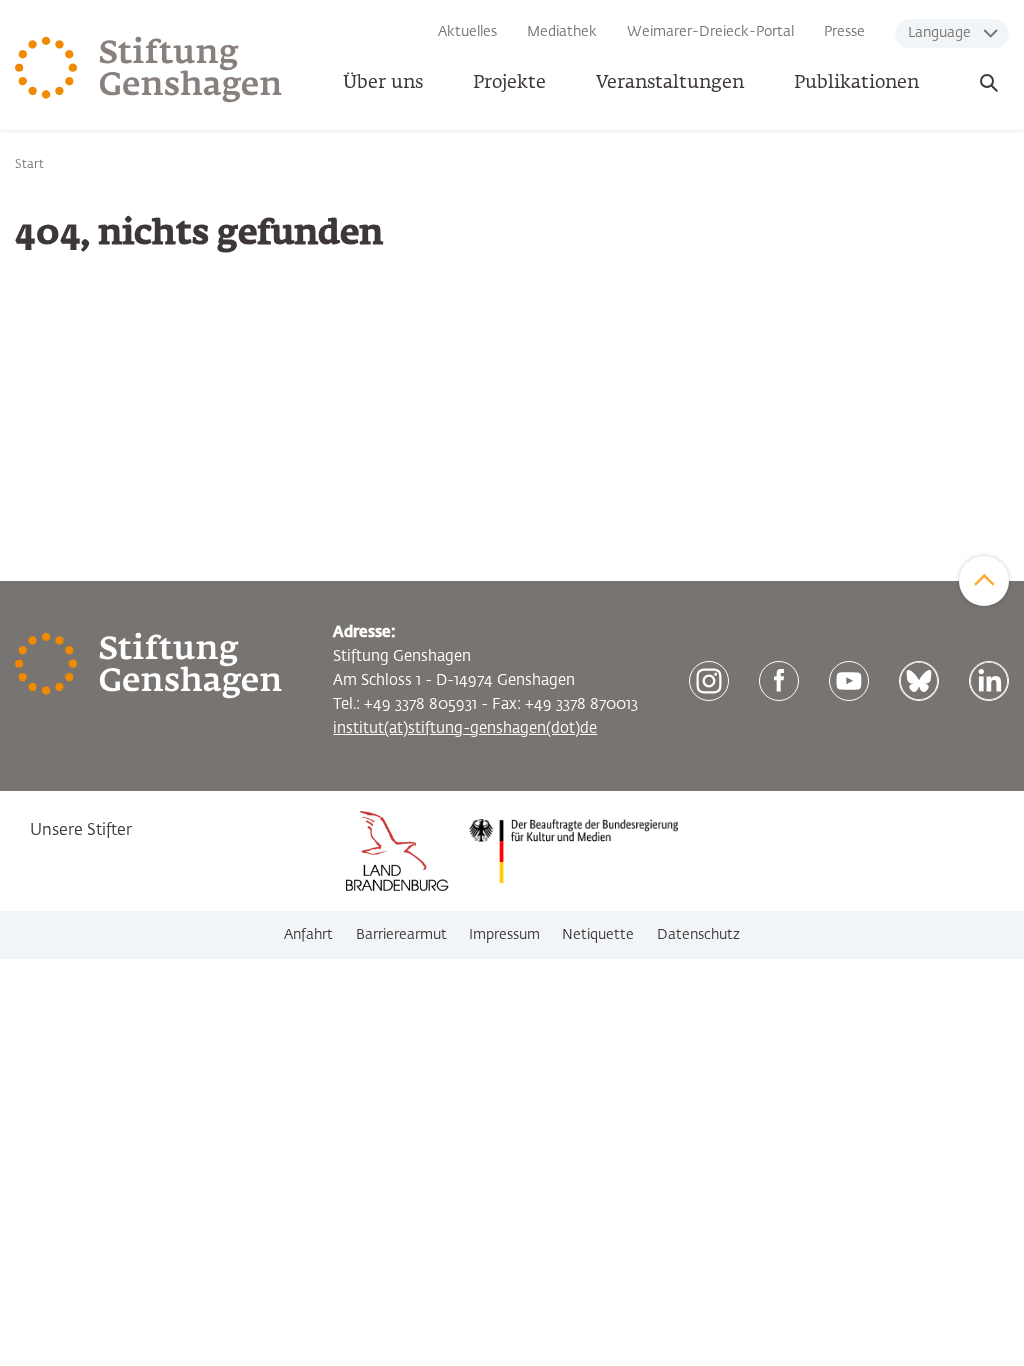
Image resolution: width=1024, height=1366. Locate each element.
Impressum (504, 935)
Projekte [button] (509, 83)
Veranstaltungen (670, 83)
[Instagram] (709, 681)
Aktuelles (467, 32)
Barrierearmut (401, 935)
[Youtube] (849, 681)
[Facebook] (779, 681)
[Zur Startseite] (149, 70)
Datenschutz (698, 935)
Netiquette (598, 935)
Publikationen (856, 83)
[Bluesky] (919, 681)
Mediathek (562, 32)
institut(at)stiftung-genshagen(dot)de (465, 728)
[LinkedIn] (989, 681)
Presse (844, 32)
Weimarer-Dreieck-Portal (710, 32)
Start (29, 165)
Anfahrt (308, 935)
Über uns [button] (383, 83)
